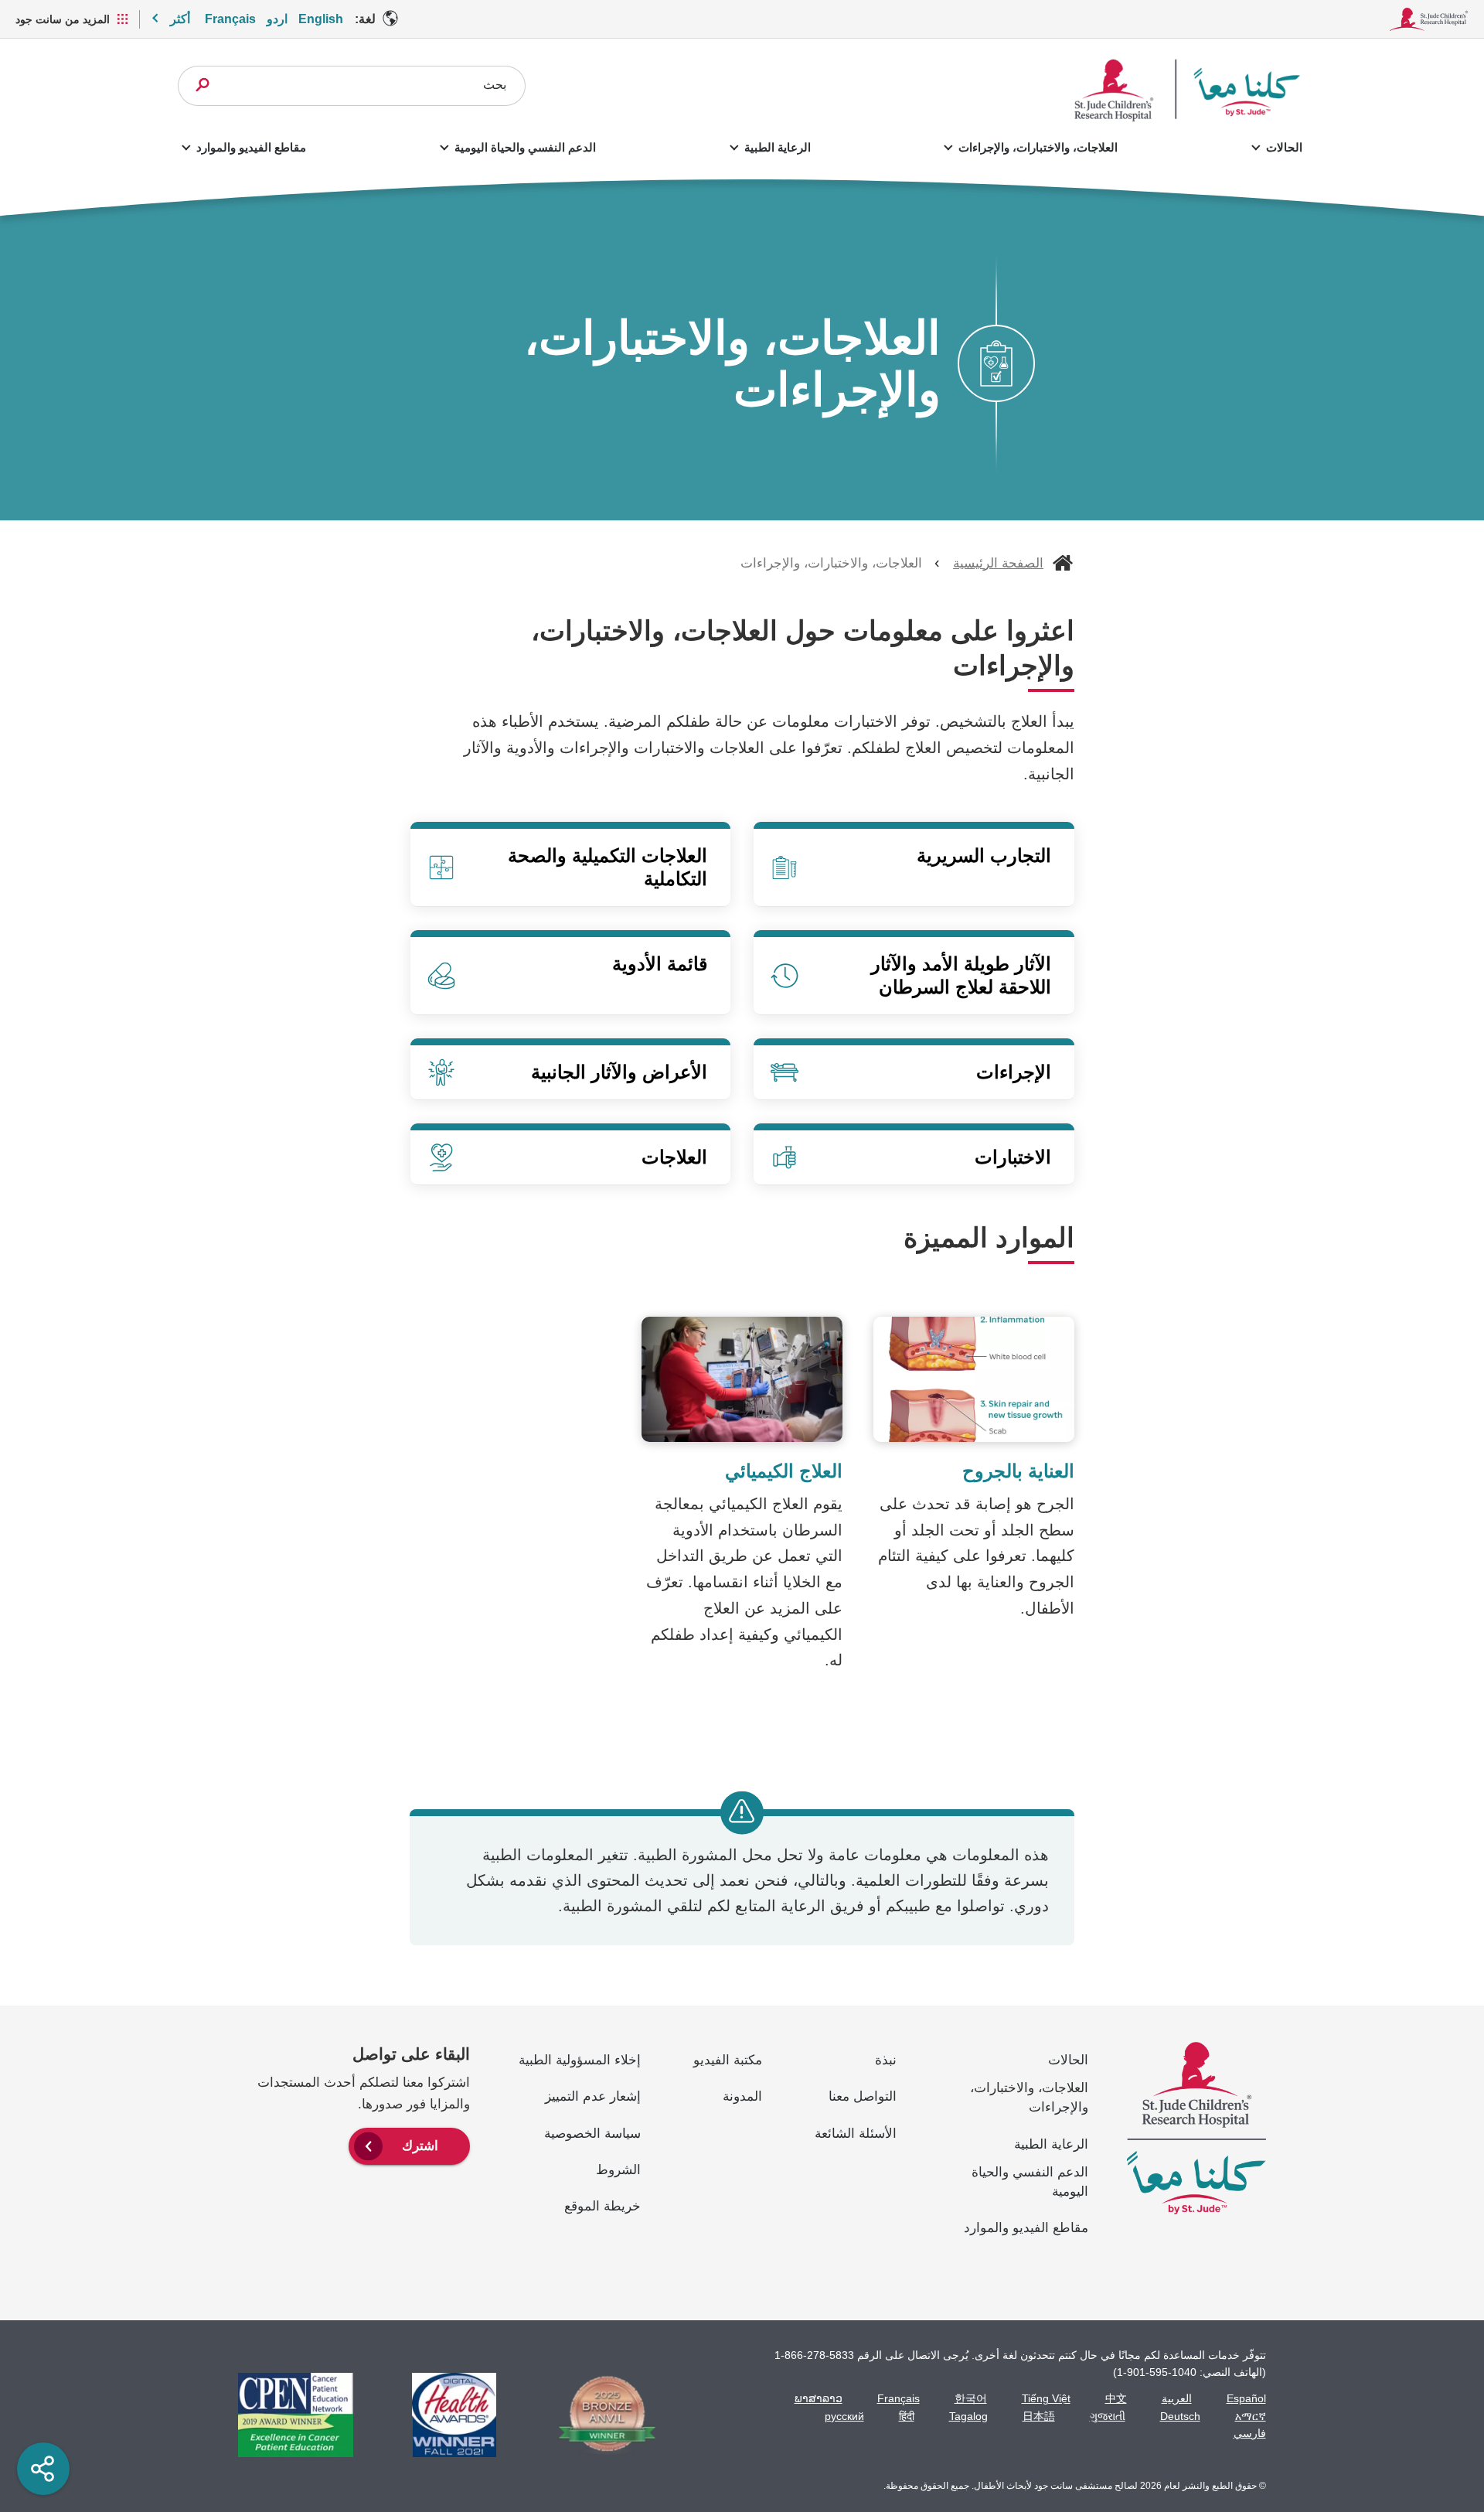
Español (1246, 2398)
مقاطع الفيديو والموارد (251, 147)
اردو (277, 19)
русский (844, 2416)
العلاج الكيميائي (784, 1471)
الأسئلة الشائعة (856, 2134)
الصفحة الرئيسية (998, 563)
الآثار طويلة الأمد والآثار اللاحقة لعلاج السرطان (961, 975)
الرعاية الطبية (777, 147)
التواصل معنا (863, 2096)
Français (230, 19)
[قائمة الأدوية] (571, 976)
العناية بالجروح (1018, 1471)
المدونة (742, 2096)
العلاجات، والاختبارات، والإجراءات (1038, 147)
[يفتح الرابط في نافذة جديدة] (599, 2415)
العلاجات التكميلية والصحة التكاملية (608, 867)
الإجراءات (1014, 1072)
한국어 (971, 2398)
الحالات (1284, 147)
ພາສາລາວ (819, 2398)
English (321, 19)
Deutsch (1180, 2416)
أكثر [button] (180, 19)
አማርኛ (1251, 2416)
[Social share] (43, 2469)
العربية (1177, 2398)
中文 (1116, 2398)
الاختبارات (1013, 1157)
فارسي (1250, 2433)
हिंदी (907, 2416)
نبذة (886, 2060)
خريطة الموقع (602, 2206)
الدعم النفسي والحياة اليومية (525, 147)
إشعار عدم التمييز (593, 2096)
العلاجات (674, 1157)
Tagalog (968, 2416)
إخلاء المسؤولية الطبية (580, 2060)
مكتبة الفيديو (728, 2060)
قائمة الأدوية (660, 964)
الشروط (618, 2170)
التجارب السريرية (984, 856)
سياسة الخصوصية (592, 2134)
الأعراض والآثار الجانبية (619, 1072)
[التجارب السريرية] (914, 867)
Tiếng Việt (1046, 2398)
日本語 (1039, 2416)
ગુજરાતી (1108, 2416)
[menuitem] (409, 2145)
